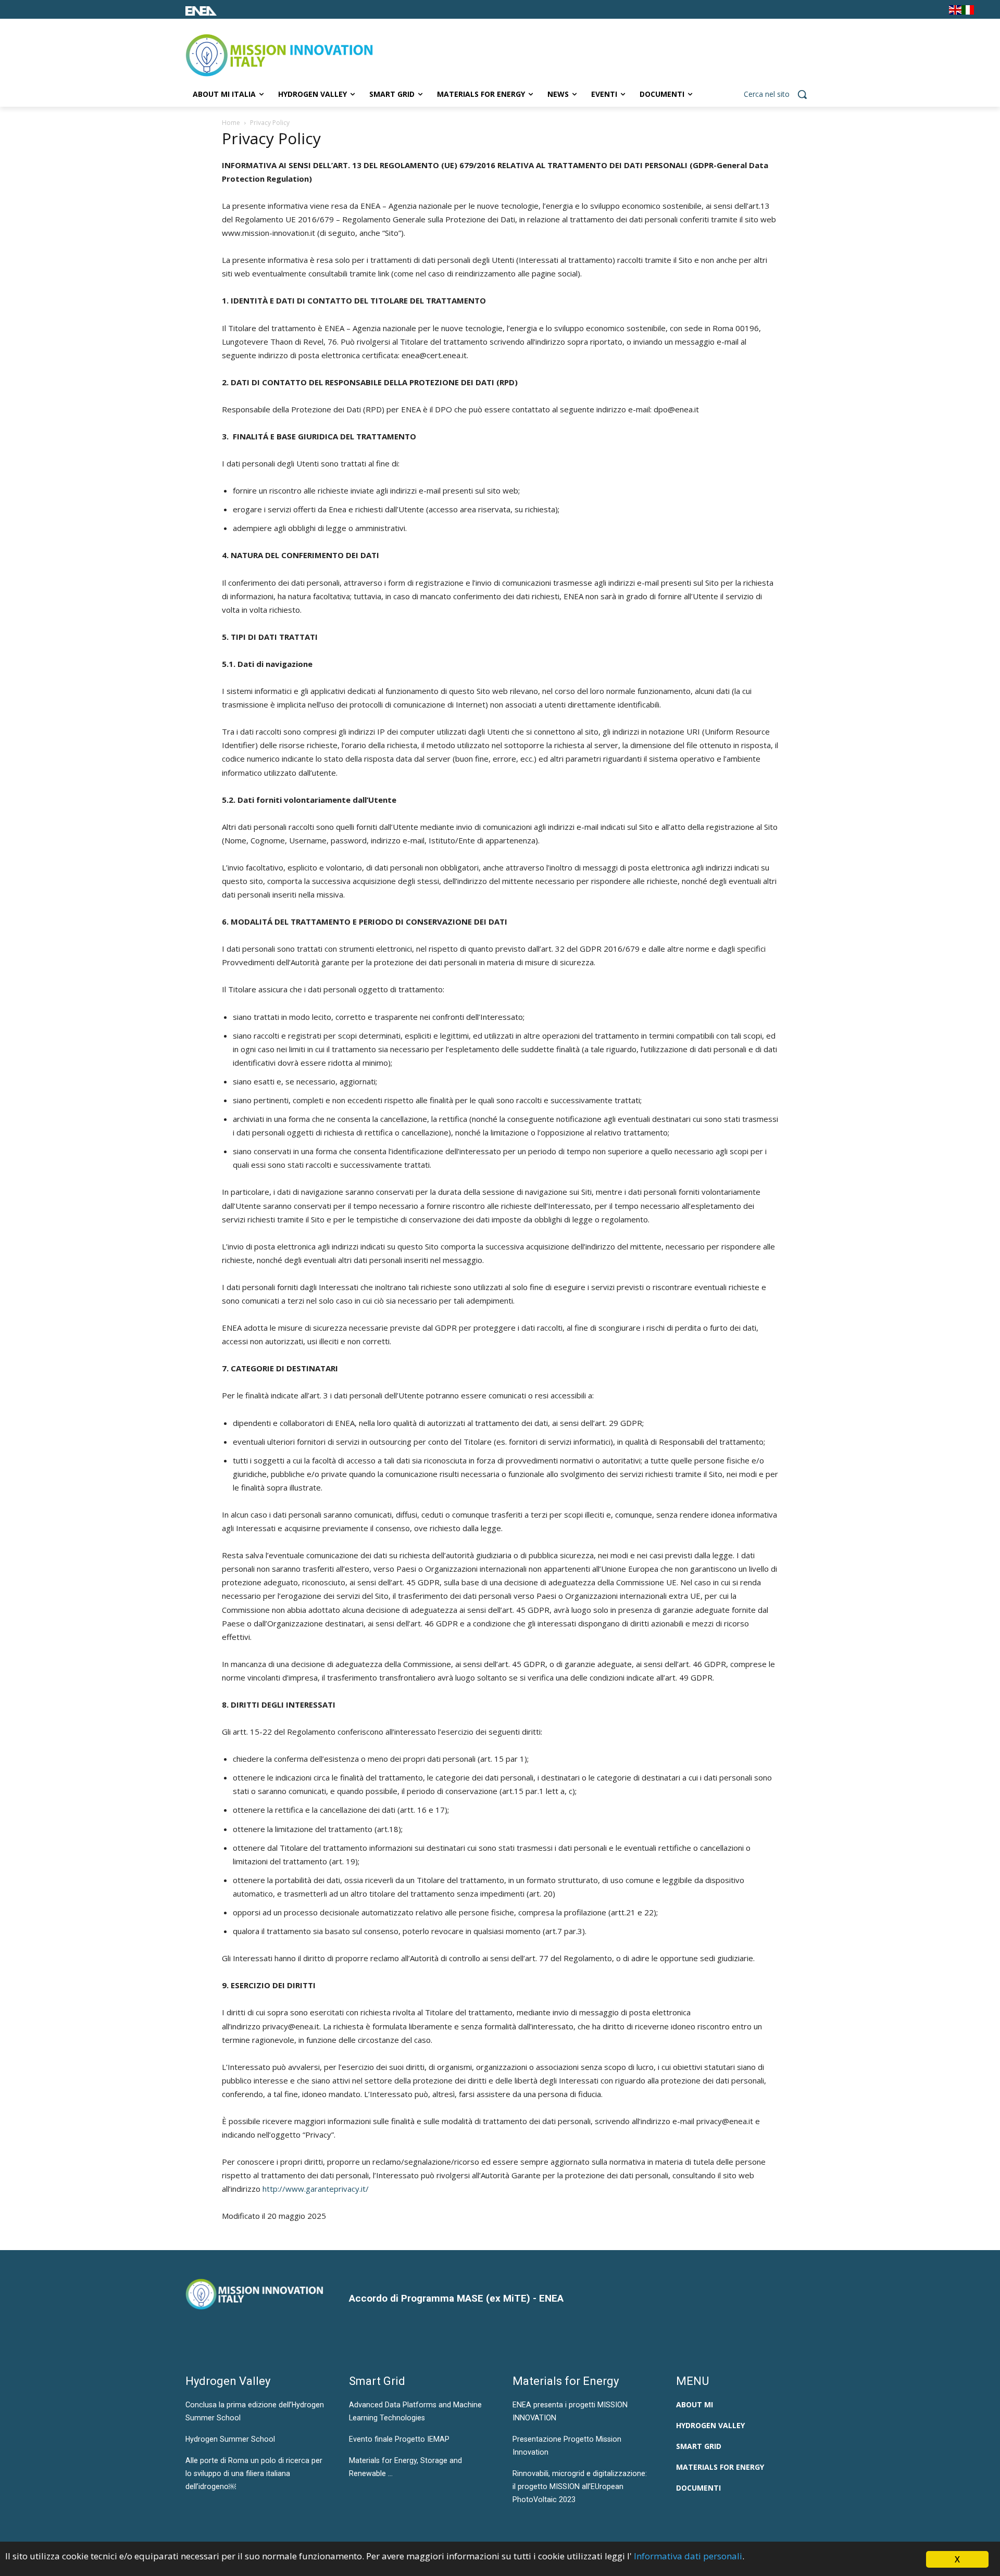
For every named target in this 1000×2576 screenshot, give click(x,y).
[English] (955, 12)
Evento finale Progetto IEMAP (399, 2439)
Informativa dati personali (688, 2556)
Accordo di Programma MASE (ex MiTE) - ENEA (456, 2298)
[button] (779, 94)
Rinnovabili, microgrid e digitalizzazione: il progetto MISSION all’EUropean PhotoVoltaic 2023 (580, 2486)
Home (231, 123)
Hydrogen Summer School (230, 2439)
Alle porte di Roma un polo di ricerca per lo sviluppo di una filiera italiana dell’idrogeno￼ (254, 2473)
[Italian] (968, 12)
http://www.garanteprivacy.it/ (316, 2189)
